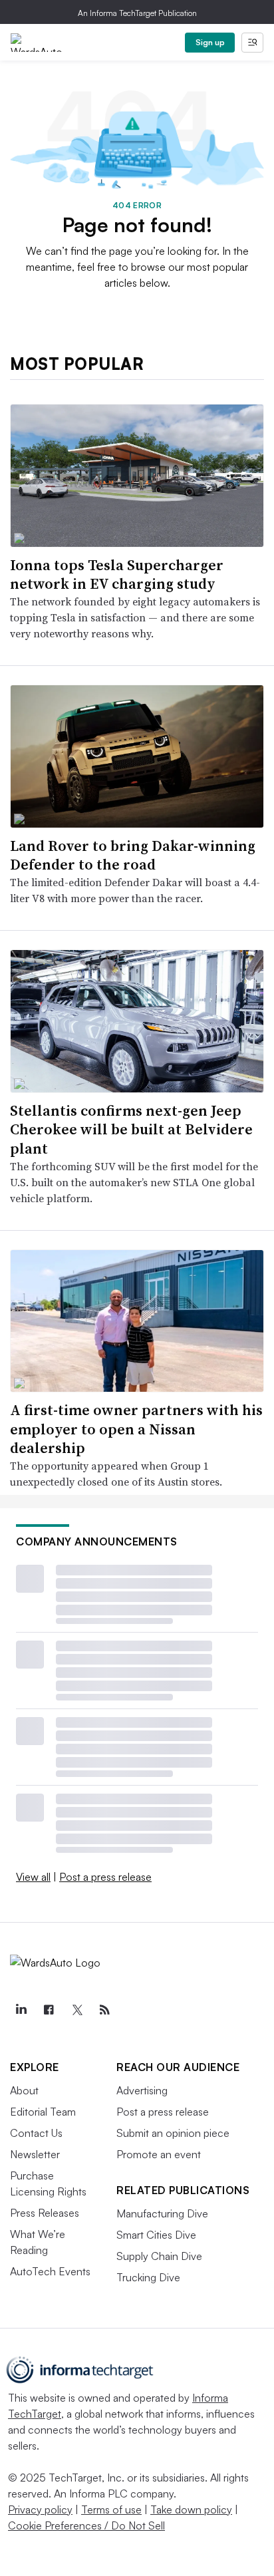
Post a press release (105, 1877)
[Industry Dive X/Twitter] (76, 2010)
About (24, 2090)
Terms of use (111, 2509)
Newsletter (35, 2154)
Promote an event (159, 2154)
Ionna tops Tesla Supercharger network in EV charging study (117, 574)
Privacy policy (40, 2509)
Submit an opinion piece (173, 2133)
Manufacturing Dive (162, 2213)
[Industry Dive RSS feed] (104, 2010)
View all (33, 1877)
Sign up (210, 42)
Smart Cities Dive (156, 2235)
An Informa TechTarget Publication (137, 13)
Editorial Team (43, 2112)
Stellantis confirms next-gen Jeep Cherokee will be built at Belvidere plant (131, 1129)
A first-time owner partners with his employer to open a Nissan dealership (136, 1429)
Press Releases (45, 2213)
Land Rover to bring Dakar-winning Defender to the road (133, 855)
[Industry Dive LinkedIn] (21, 2010)
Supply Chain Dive (159, 2256)
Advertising (142, 2090)
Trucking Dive (148, 2277)
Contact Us (36, 2133)
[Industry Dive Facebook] (49, 2010)
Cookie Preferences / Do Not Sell (86, 2525)
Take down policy (191, 2509)
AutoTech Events (50, 2271)
